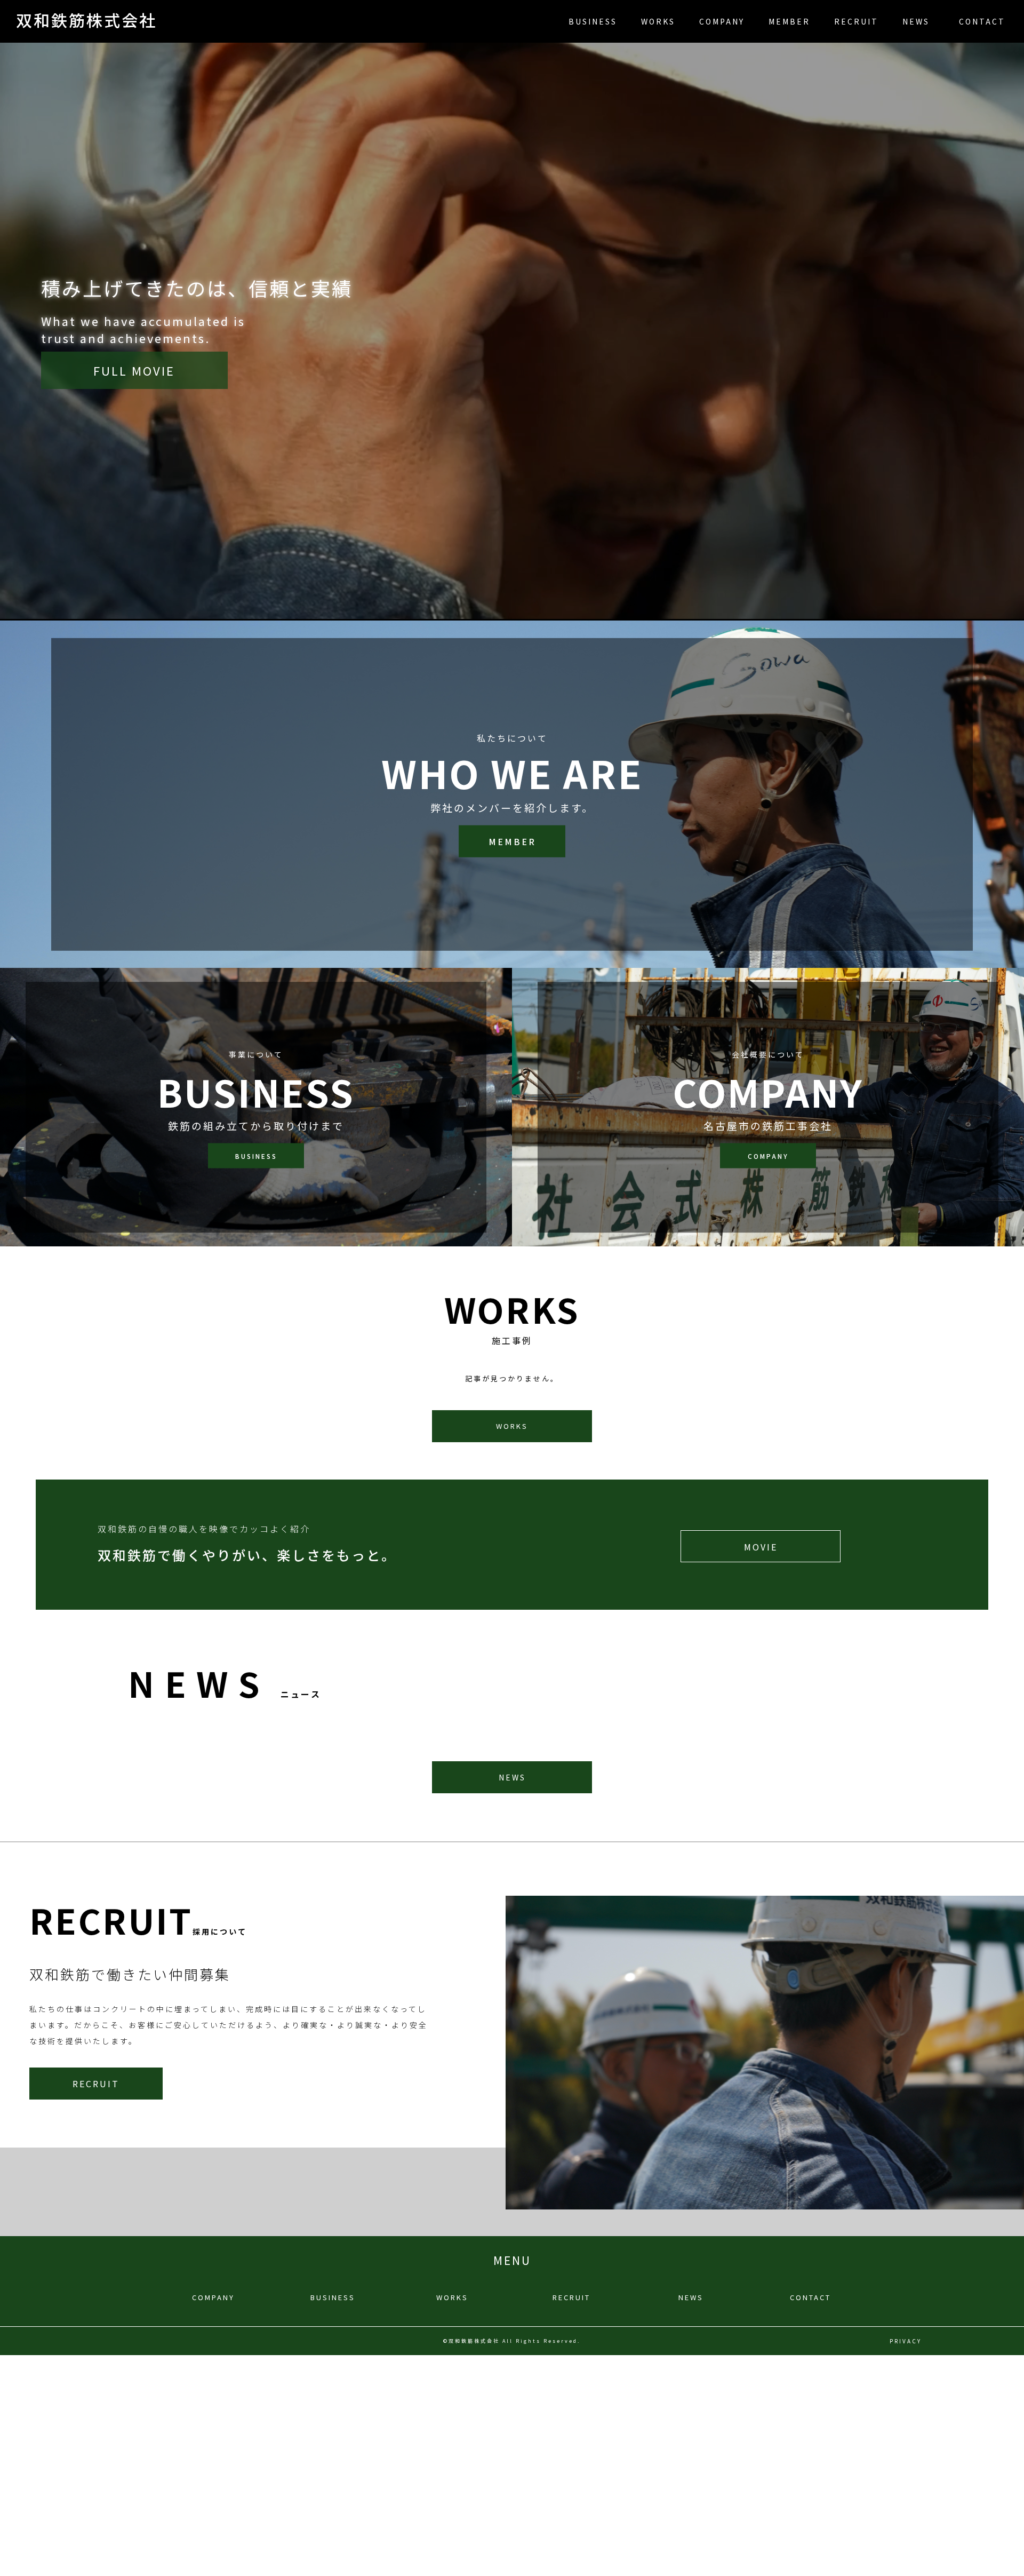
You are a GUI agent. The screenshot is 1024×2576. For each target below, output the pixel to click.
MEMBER (789, 21)
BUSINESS (593, 21)
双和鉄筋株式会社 (86, 20)
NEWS (916, 21)
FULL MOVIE (134, 370)
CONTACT (982, 21)
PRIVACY (906, 2341)
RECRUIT (856, 21)
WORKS (658, 21)
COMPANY (722, 21)
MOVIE (761, 1547)
